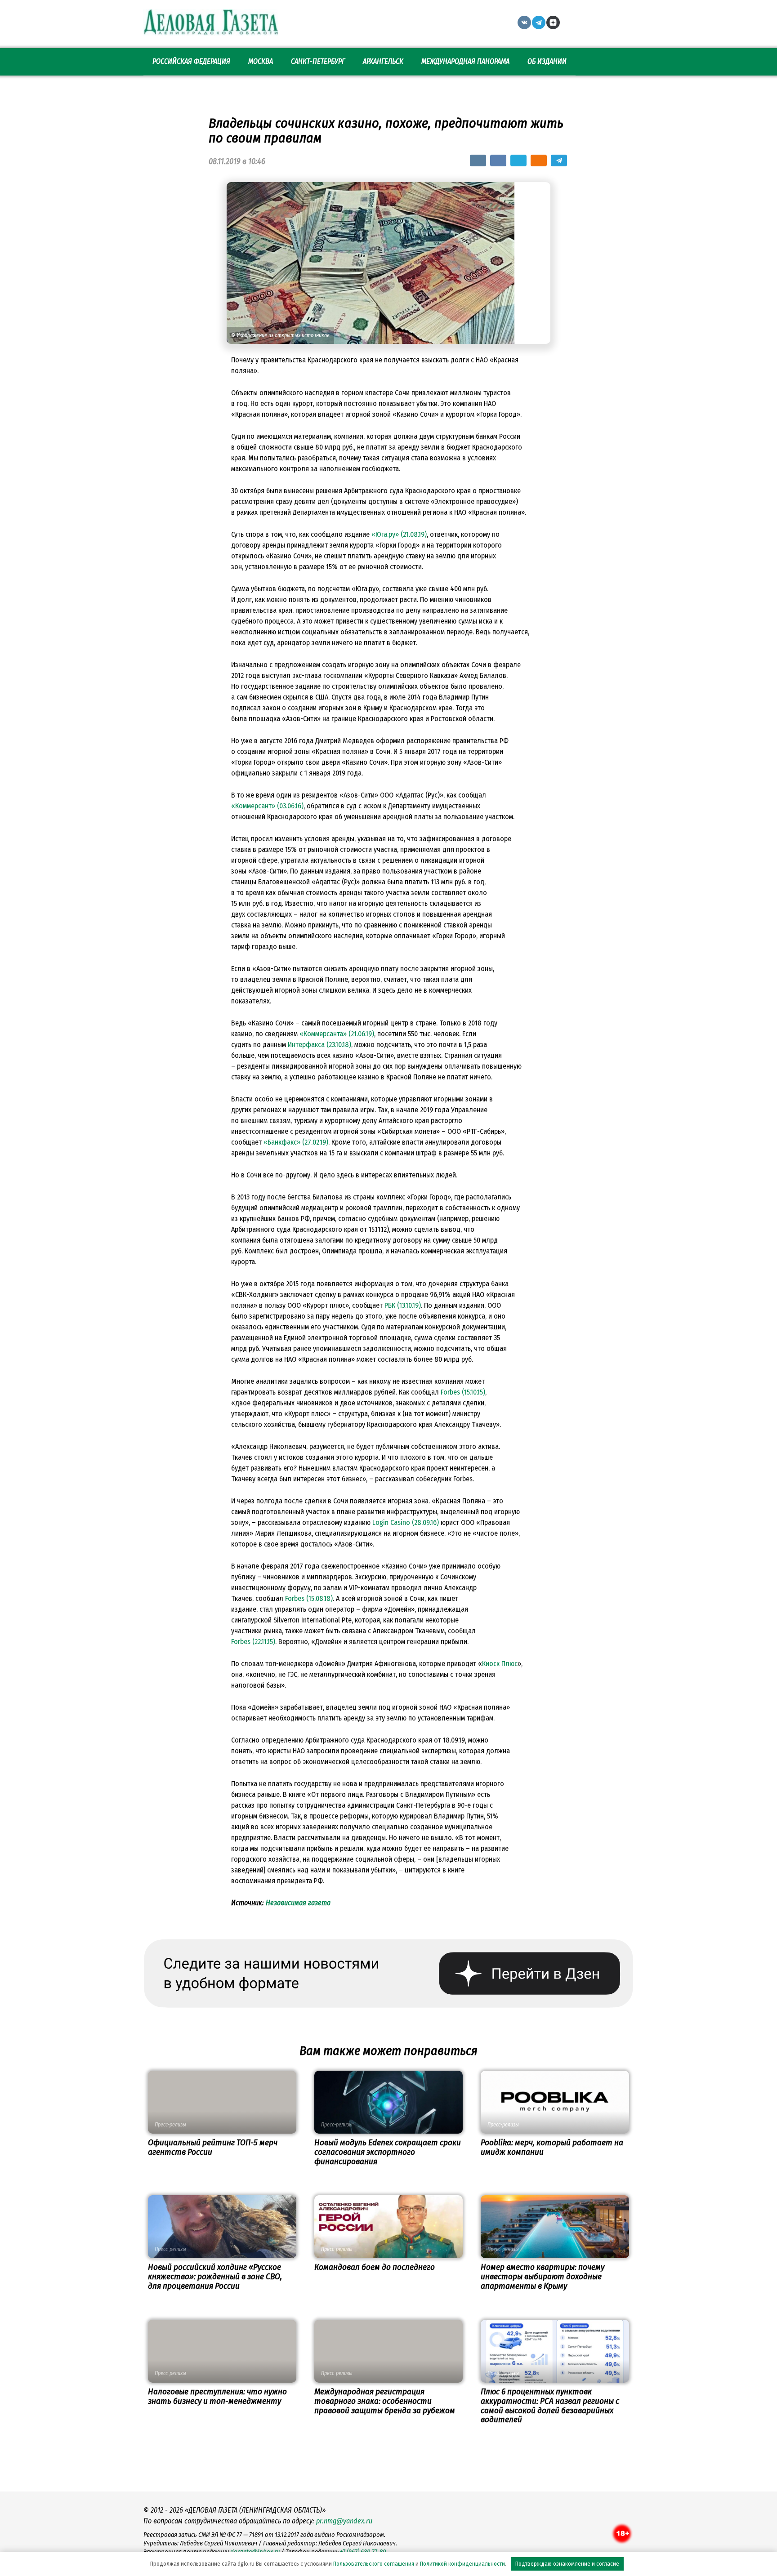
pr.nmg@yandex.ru (344, 2521)
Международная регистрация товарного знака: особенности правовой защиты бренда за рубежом (385, 2401)
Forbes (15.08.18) (309, 1598)
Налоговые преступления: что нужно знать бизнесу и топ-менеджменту (217, 2396)
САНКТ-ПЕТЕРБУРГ (318, 61)
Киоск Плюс (500, 1664)
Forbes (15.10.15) (463, 1392)
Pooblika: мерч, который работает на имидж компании (552, 2147)
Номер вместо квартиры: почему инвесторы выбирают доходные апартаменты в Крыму (543, 2276)
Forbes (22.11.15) (253, 1642)
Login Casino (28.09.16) (406, 1522)
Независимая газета (298, 1903)
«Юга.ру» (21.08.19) (399, 534)
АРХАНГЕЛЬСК (383, 61)
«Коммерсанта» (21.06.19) (337, 1034)
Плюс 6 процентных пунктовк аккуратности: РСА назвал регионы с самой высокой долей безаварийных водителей (550, 2406)
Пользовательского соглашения (374, 2564)
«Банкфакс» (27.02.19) (296, 1142)
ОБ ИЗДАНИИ (547, 61)
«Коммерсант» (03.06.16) (267, 806)
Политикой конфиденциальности (462, 2564)
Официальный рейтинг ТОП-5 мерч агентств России (213, 2147)
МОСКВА (261, 61)
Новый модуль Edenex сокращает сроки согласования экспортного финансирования (388, 2152)
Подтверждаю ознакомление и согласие (567, 2564)
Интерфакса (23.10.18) (319, 1045)
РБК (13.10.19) (403, 1305)
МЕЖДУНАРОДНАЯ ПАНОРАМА (465, 61)
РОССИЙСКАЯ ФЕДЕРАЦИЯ (191, 61)
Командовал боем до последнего (375, 2267)
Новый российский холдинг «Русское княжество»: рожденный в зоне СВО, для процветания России (215, 2276)
